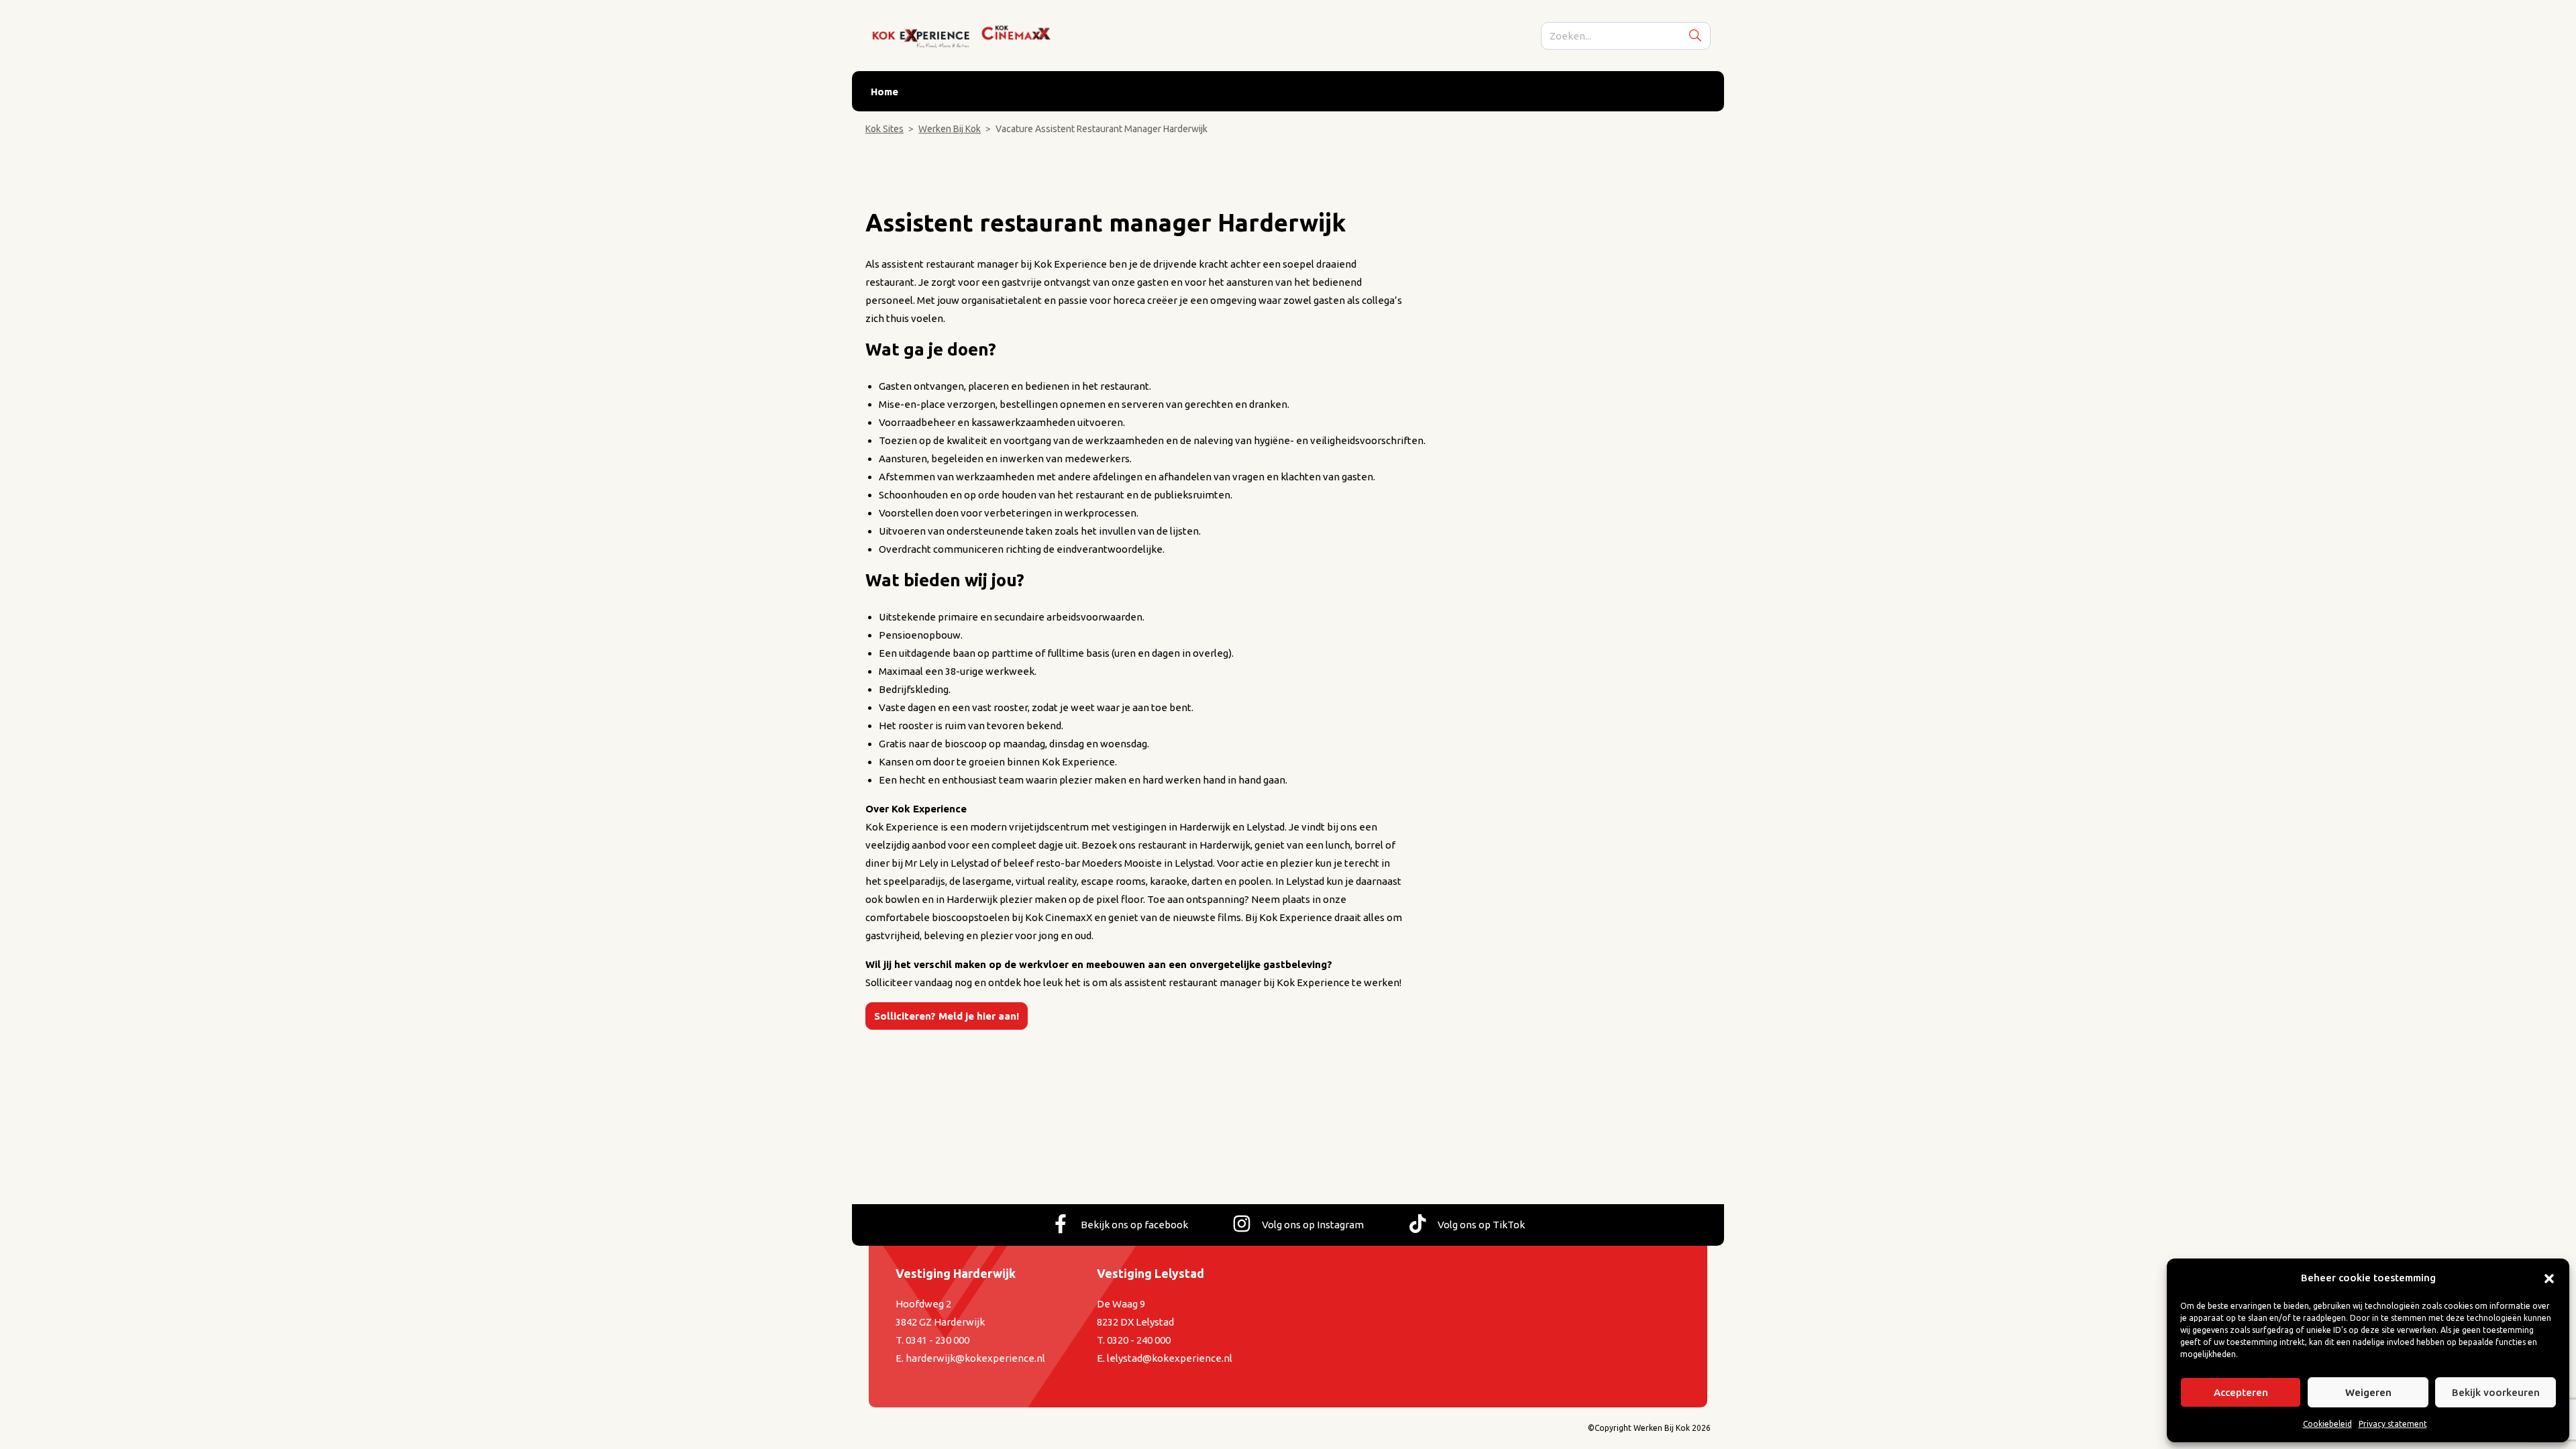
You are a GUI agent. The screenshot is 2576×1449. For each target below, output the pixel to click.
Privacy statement (2393, 1424)
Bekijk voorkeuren (2496, 1392)
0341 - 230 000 (937, 1340)
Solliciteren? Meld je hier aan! (947, 1016)
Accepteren (2241, 1392)
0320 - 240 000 (1139, 1340)
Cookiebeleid (2327, 1424)
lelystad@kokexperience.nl (1170, 1358)
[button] (2549, 1278)
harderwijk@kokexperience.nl (975, 1358)
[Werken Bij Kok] (963, 35)
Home (884, 92)
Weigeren (2368, 1392)
